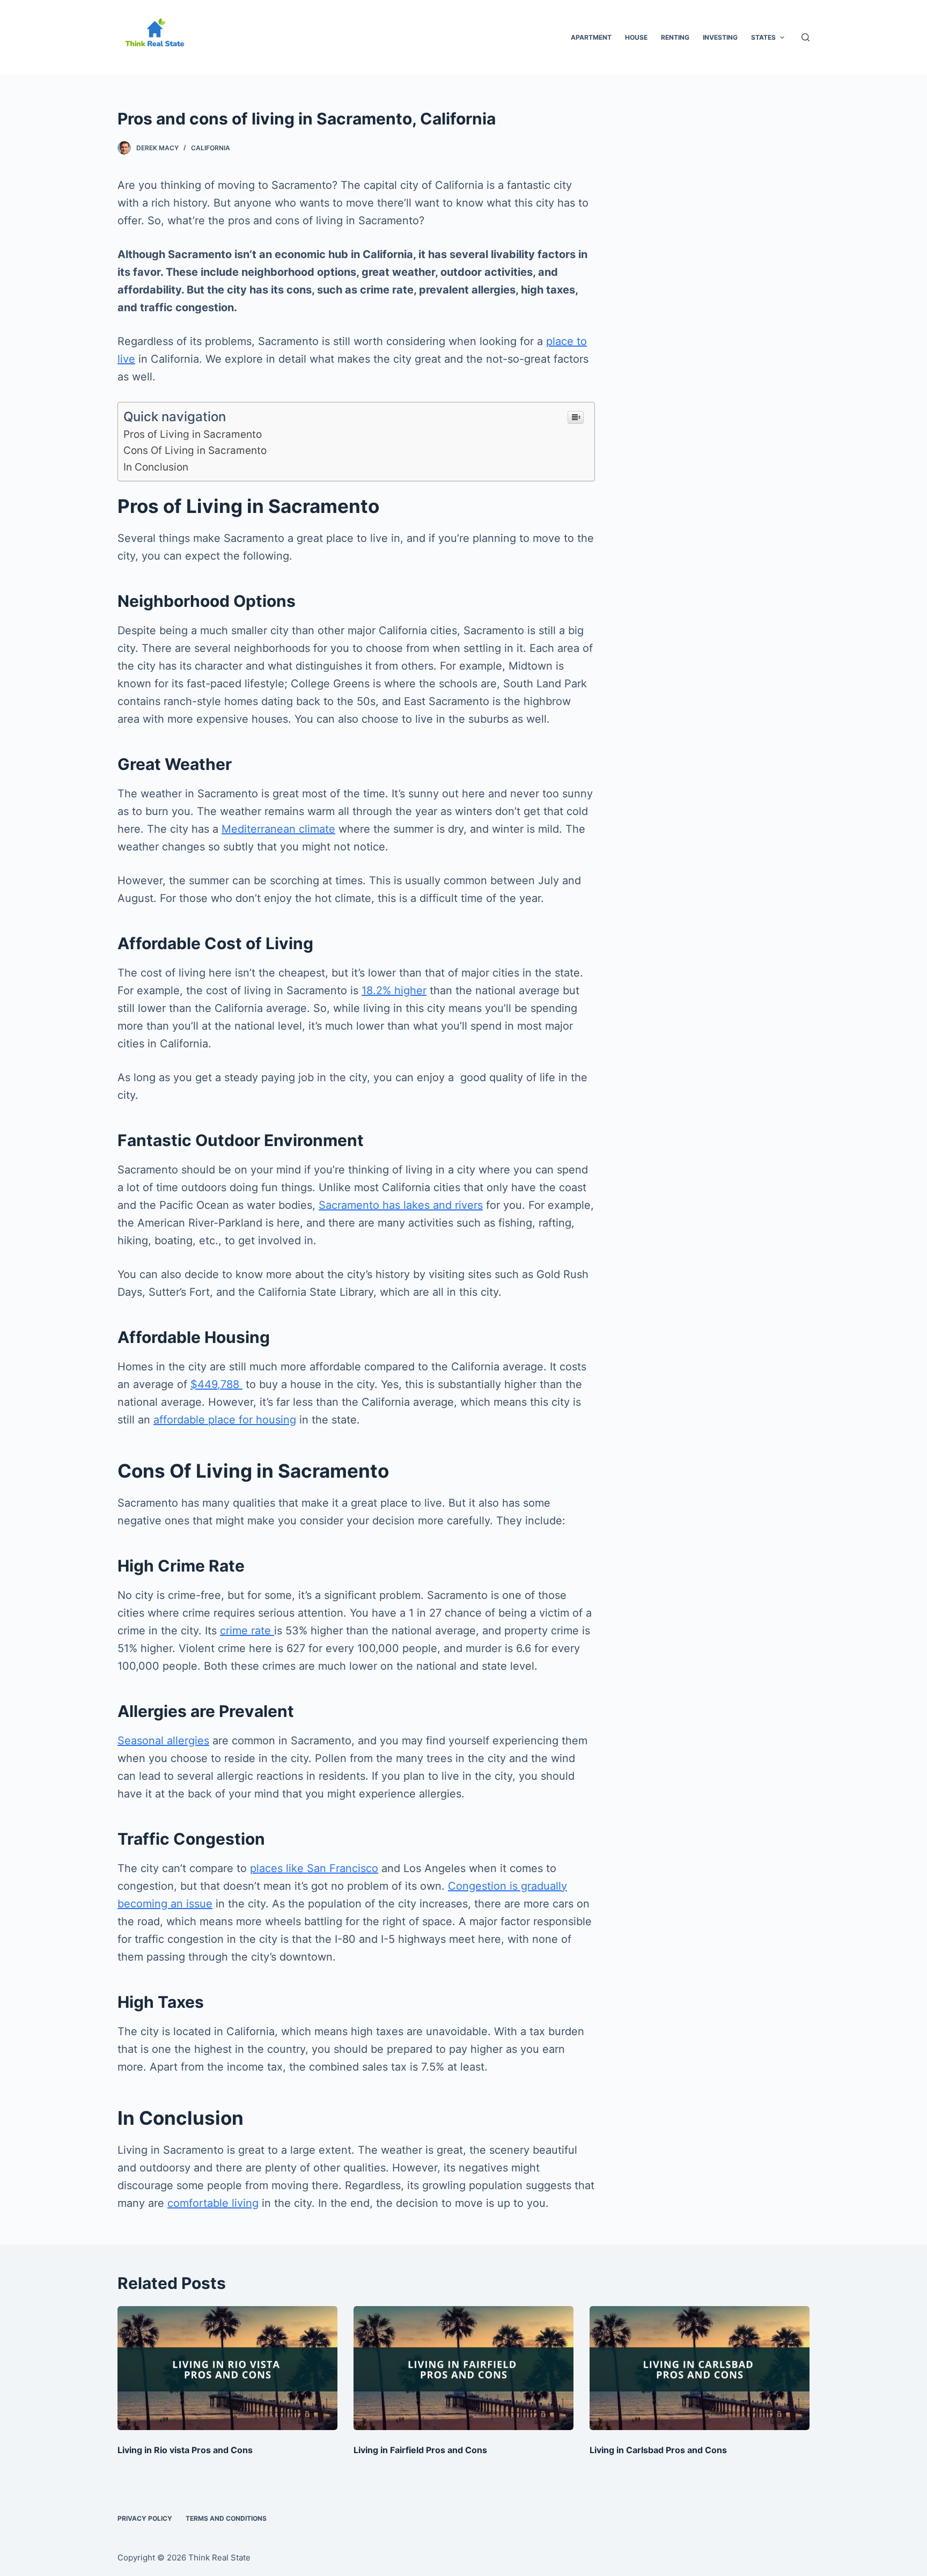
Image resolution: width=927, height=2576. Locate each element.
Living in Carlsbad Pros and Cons (658, 2450)
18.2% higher (394, 990)
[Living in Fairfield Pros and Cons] (464, 2368)
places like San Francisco (314, 1868)
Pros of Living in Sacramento (193, 434)
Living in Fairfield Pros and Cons (420, 2450)
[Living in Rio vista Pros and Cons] (227, 2368)
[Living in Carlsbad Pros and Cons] (700, 2368)
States (763, 37)
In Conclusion (156, 467)
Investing (720, 37)
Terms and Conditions (226, 2518)
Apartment (591, 37)
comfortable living (213, 2203)
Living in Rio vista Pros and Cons (185, 2450)
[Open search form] (805, 37)
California (211, 148)
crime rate (247, 1631)
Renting (675, 37)
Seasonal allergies (163, 1741)
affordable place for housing (225, 1420)
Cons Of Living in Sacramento (195, 450)
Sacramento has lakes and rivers (401, 1205)
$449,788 (216, 1384)
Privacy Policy (145, 2518)
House (636, 37)
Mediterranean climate (278, 829)
